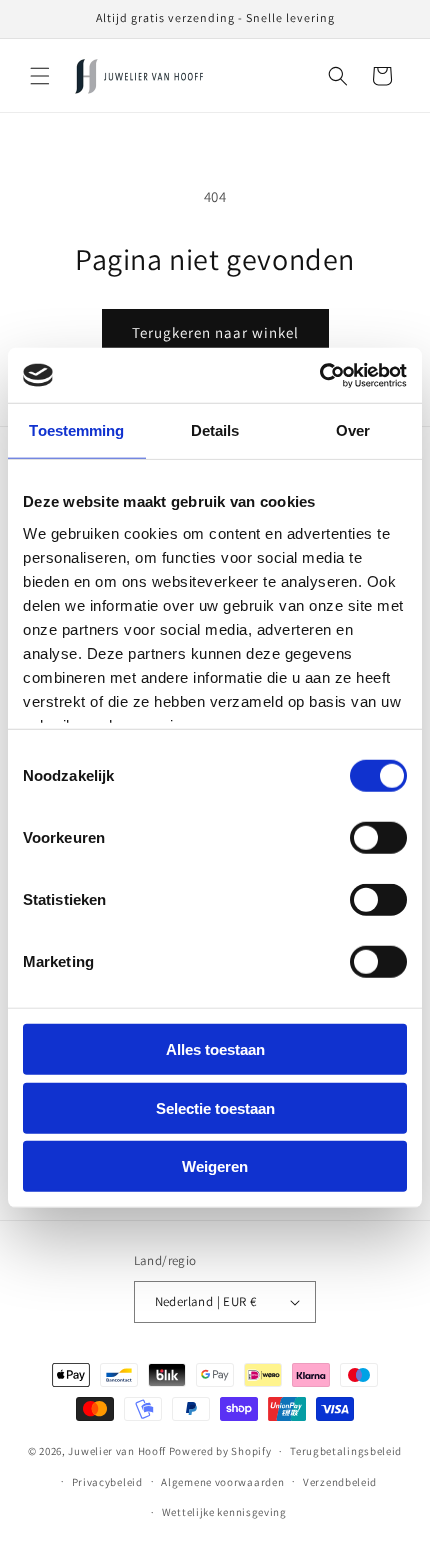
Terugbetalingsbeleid (346, 1451)
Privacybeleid (107, 1482)
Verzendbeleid (340, 1482)
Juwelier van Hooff (117, 1451)
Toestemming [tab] (76, 430)
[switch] (378, 838)
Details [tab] (215, 430)
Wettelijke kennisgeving (224, 1512)
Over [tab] (353, 430)
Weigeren (215, 1166)
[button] (40, 76)
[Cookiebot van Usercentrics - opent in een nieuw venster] (319, 375)
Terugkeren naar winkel (215, 332)
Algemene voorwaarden (222, 1482)
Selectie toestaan (215, 1107)
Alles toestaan (215, 1049)
